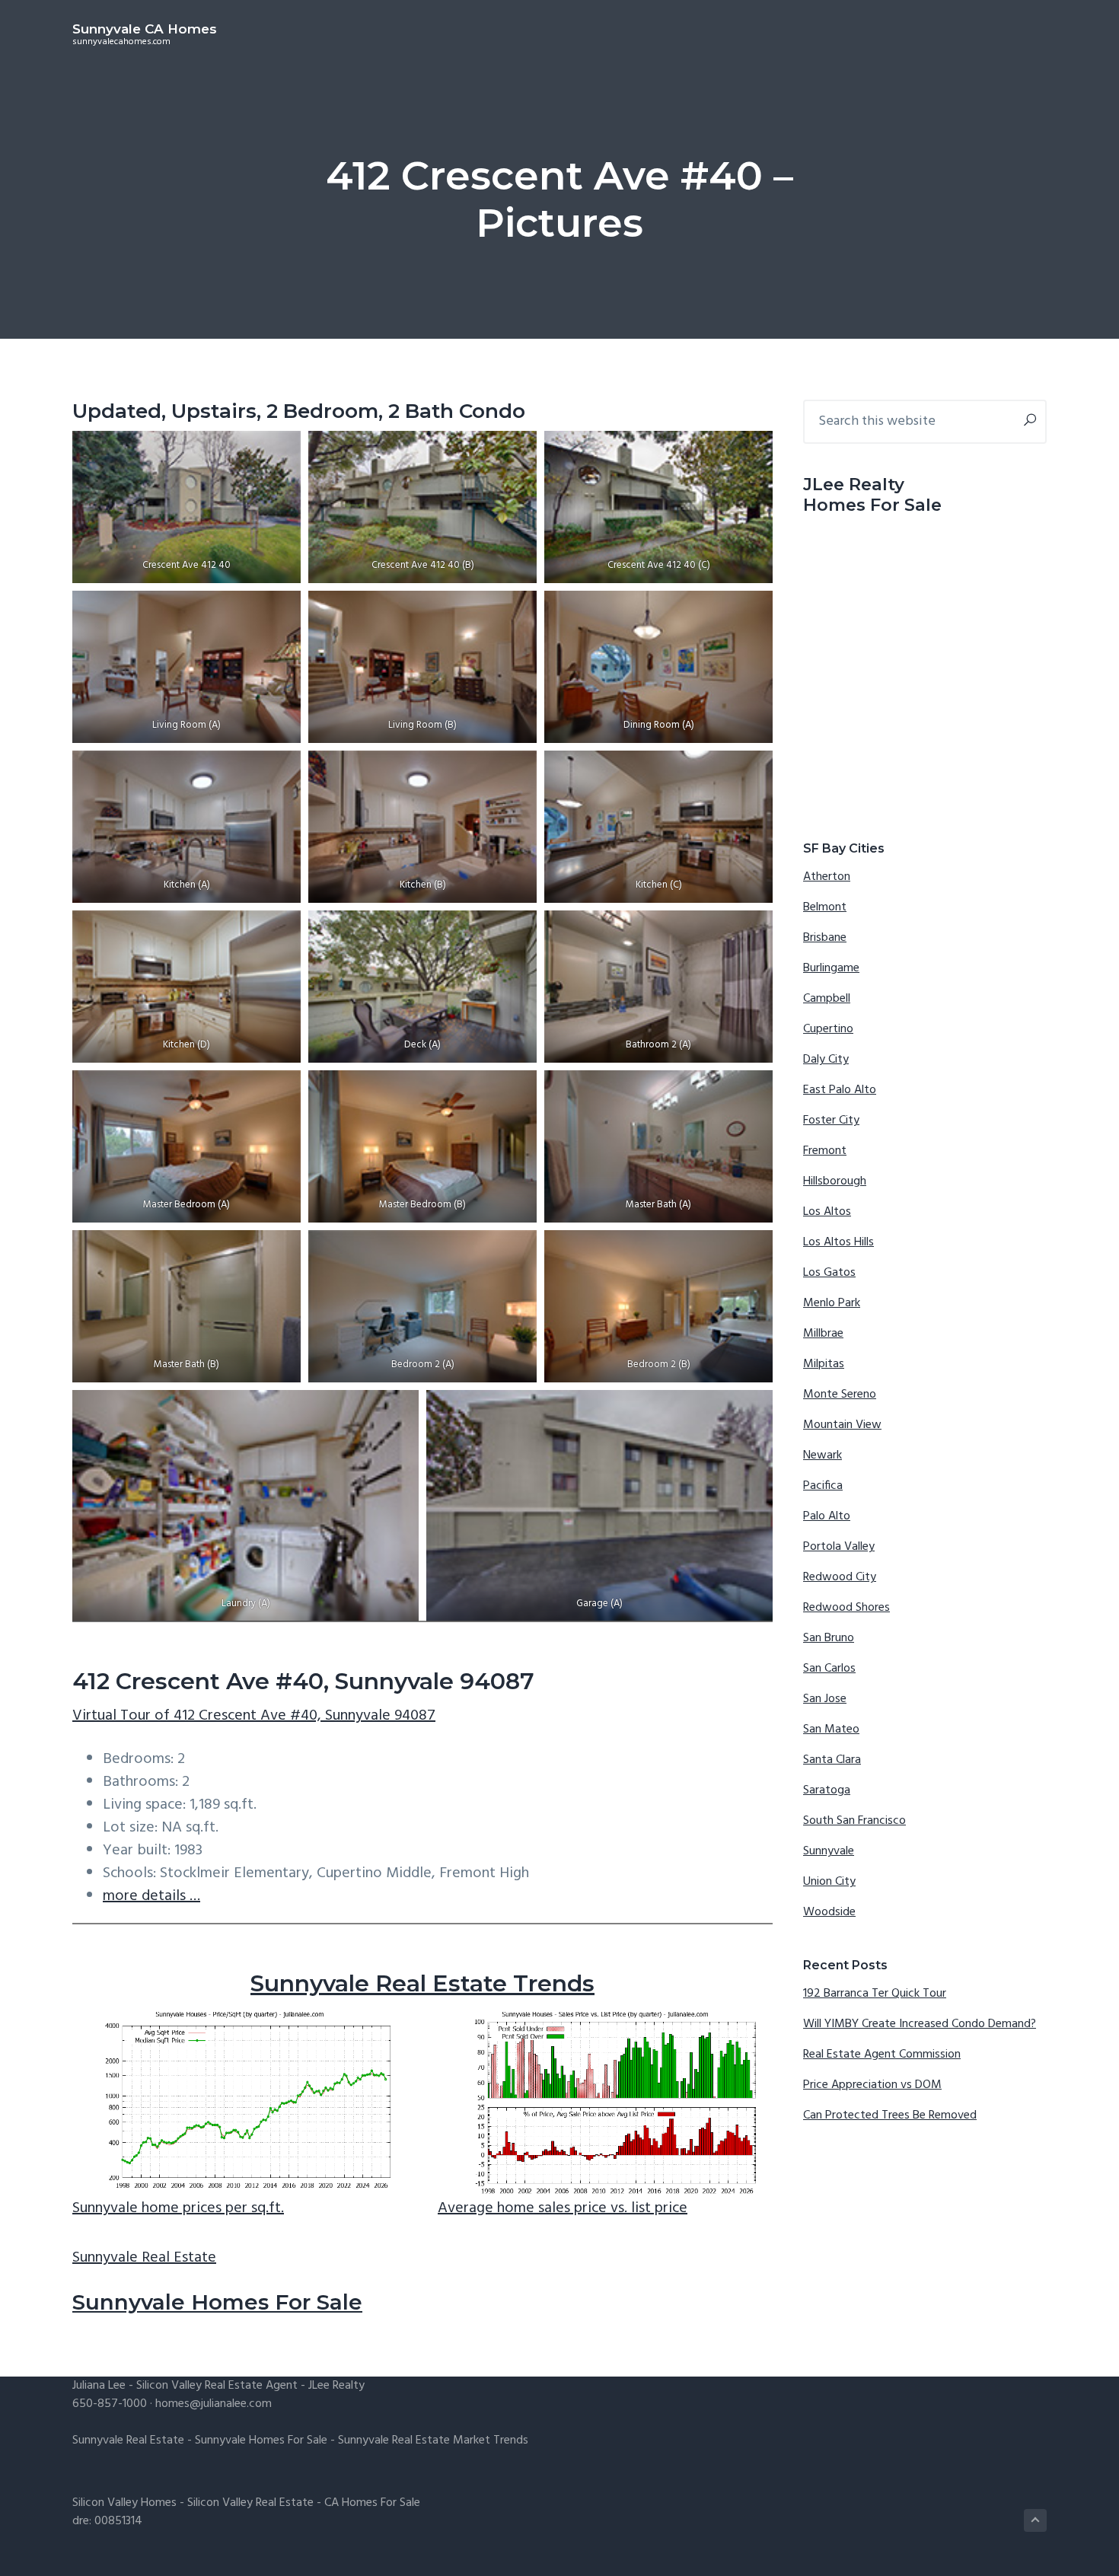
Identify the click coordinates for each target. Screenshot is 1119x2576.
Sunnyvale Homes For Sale (217, 2302)
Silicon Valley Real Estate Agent (217, 2386)
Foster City (831, 1121)
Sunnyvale (829, 1851)
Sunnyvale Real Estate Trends (422, 1983)
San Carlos (829, 1669)
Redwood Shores (846, 1608)
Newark (823, 1455)
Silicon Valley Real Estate (250, 2503)
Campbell (827, 999)
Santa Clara (832, 1760)
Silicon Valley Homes (124, 2503)
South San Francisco (854, 1821)
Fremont (825, 1151)
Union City (829, 1882)
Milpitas (824, 1364)
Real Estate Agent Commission (882, 2055)
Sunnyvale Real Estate (144, 2258)
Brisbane (825, 938)
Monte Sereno (840, 1395)
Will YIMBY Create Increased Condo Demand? (920, 2024)
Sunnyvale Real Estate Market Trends (433, 2441)
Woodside (829, 1912)
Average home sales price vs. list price (563, 2208)
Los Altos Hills (838, 1242)
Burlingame (831, 968)
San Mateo (831, 1730)
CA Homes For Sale (372, 2503)
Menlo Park (832, 1303)
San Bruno (829, 1638)
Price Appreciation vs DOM (872, 2085)
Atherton (827, 877)
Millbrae (823, 1334)
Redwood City (840, 1577)
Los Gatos (829, 1273)
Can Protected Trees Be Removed (890, 2115)
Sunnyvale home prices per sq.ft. (178, 2208)
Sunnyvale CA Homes (145, 29)
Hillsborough (835, 1181)
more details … (151, 1896)
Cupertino (828, 1029)
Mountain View (842, 1425)
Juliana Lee (99, 2386)
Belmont (825, 907)
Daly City (826, 1060)
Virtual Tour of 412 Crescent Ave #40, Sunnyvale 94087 (254, 1716)
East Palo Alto (840, 1090)
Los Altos (827, 1212)
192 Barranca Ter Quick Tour (875, 1994)
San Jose (825, 1699)
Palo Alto (827, 1516)
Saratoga (827, 1790)
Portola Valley (839, 1547)
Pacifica (823, 1486)
